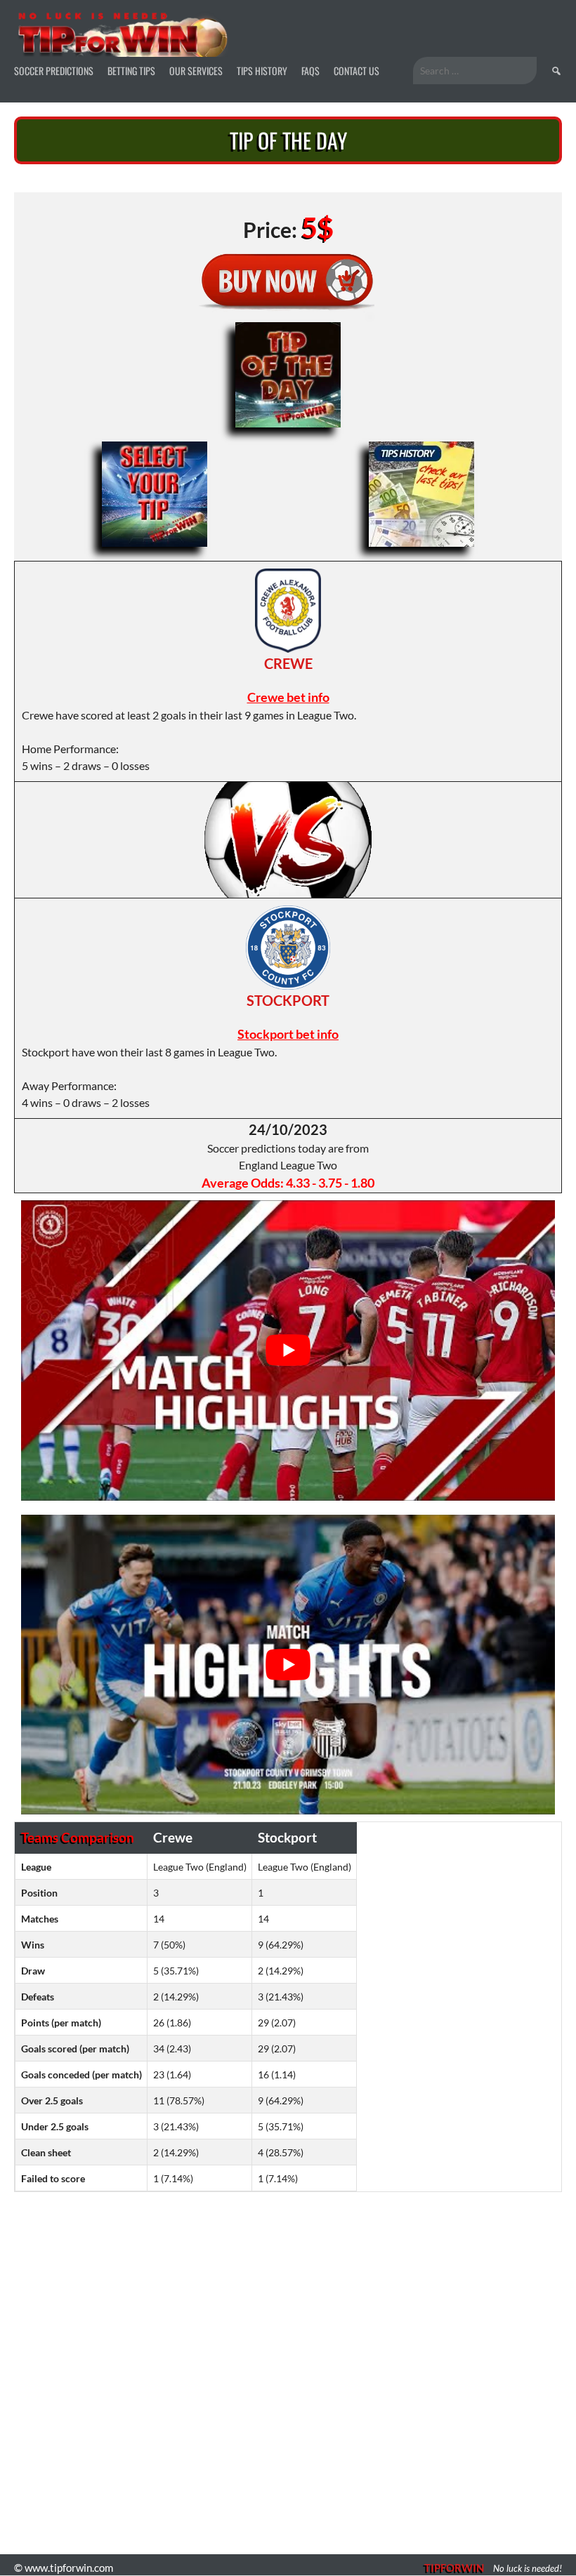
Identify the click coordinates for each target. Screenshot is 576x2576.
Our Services (196, 71)
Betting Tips (131, 71)
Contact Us (356, 71)
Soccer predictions (54, 71)
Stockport (288, 1000)
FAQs (310, 71)
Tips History (262, 71)
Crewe (288, 663)
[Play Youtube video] (288, 1350)
